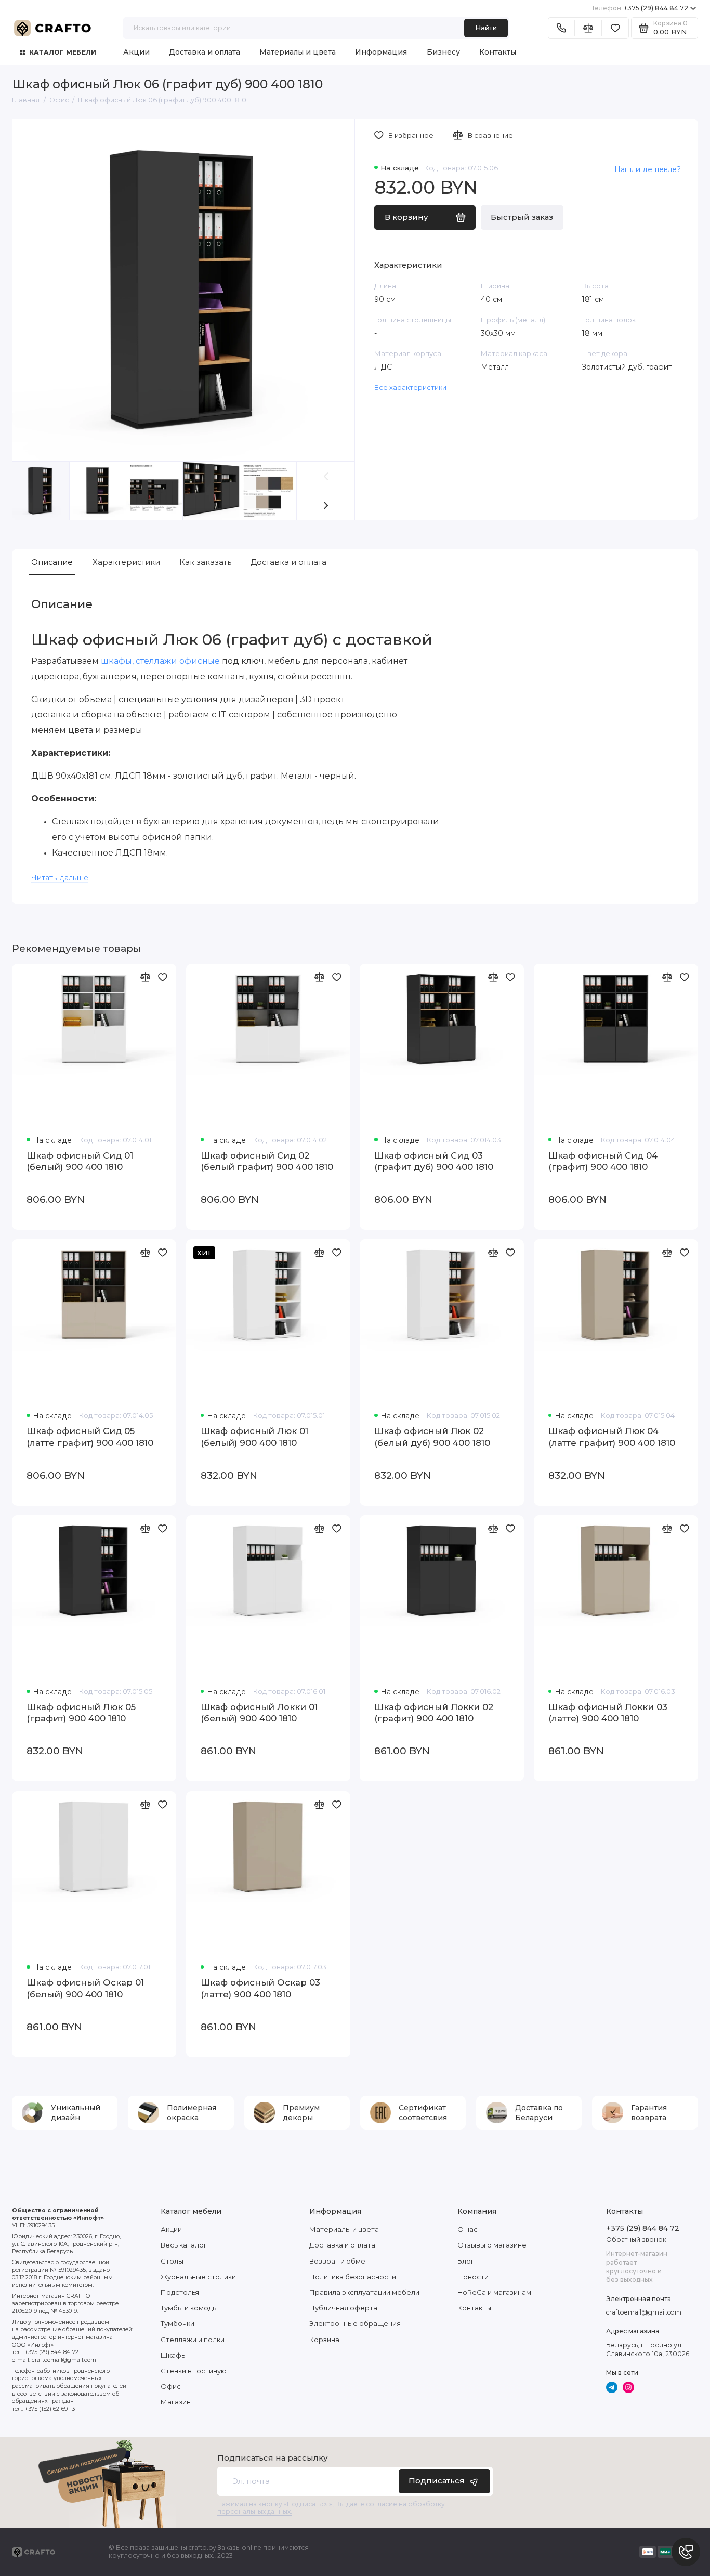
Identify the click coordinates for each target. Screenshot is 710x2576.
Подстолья (180, 2292)
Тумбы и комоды (189, 2308)
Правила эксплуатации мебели (364, 2292)
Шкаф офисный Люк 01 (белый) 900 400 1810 (254, 1437)
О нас (468, 2229)
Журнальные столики (198, 2277)
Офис (171, 2386)
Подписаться (437, 2481)
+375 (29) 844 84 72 (640, 8)
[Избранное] (615, 28)
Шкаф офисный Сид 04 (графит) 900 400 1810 (603, 1161)
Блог (466, 2261)
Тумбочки (177, 2323)
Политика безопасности (353, 2277)
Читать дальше (60, 878)
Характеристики (126, 562)
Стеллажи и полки (193, 2340)
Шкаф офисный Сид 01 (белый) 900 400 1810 (80, 1161)
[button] (326, 505)
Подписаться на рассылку (272, 2458)
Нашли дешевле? (648, 169)
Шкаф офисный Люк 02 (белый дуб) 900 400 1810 (432, 1437)
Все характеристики (410, 387)
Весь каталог (184, 2245)
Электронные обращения (355, 2323)
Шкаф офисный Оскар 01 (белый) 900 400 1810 (85, 1988)
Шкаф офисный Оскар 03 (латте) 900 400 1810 (260, 1988)
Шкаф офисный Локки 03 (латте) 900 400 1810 (608, 1713)
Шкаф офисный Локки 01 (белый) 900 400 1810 (259, 1713)
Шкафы (174, 2355)
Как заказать (205, 562)
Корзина (324, 2340)
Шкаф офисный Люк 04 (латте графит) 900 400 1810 (612, 1437)
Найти (486, 28)
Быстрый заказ (522, 217)
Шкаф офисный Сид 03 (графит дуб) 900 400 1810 (434, 1161)
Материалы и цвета (298, 52)
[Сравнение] (588, 28)
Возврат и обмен (339, 2261)
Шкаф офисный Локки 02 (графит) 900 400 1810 (434, 1713)
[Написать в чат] (686, 2552)
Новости (473, 2277)
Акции (136, 52)
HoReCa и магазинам (494, 2292)
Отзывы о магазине (492, 2245)
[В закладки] (163, 977)
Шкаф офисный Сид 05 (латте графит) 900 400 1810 (90, 1437)
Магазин (176, 2402)
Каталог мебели (63, 52)
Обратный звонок (636, 2239)
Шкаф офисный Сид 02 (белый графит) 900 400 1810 (267, 1161)
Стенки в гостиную (194, 2371)
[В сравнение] (146, 977)
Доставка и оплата (205, 52)
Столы (172, 2261)
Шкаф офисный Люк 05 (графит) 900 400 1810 (81, 1713)
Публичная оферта (343, 2308)
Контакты (498, 52)
